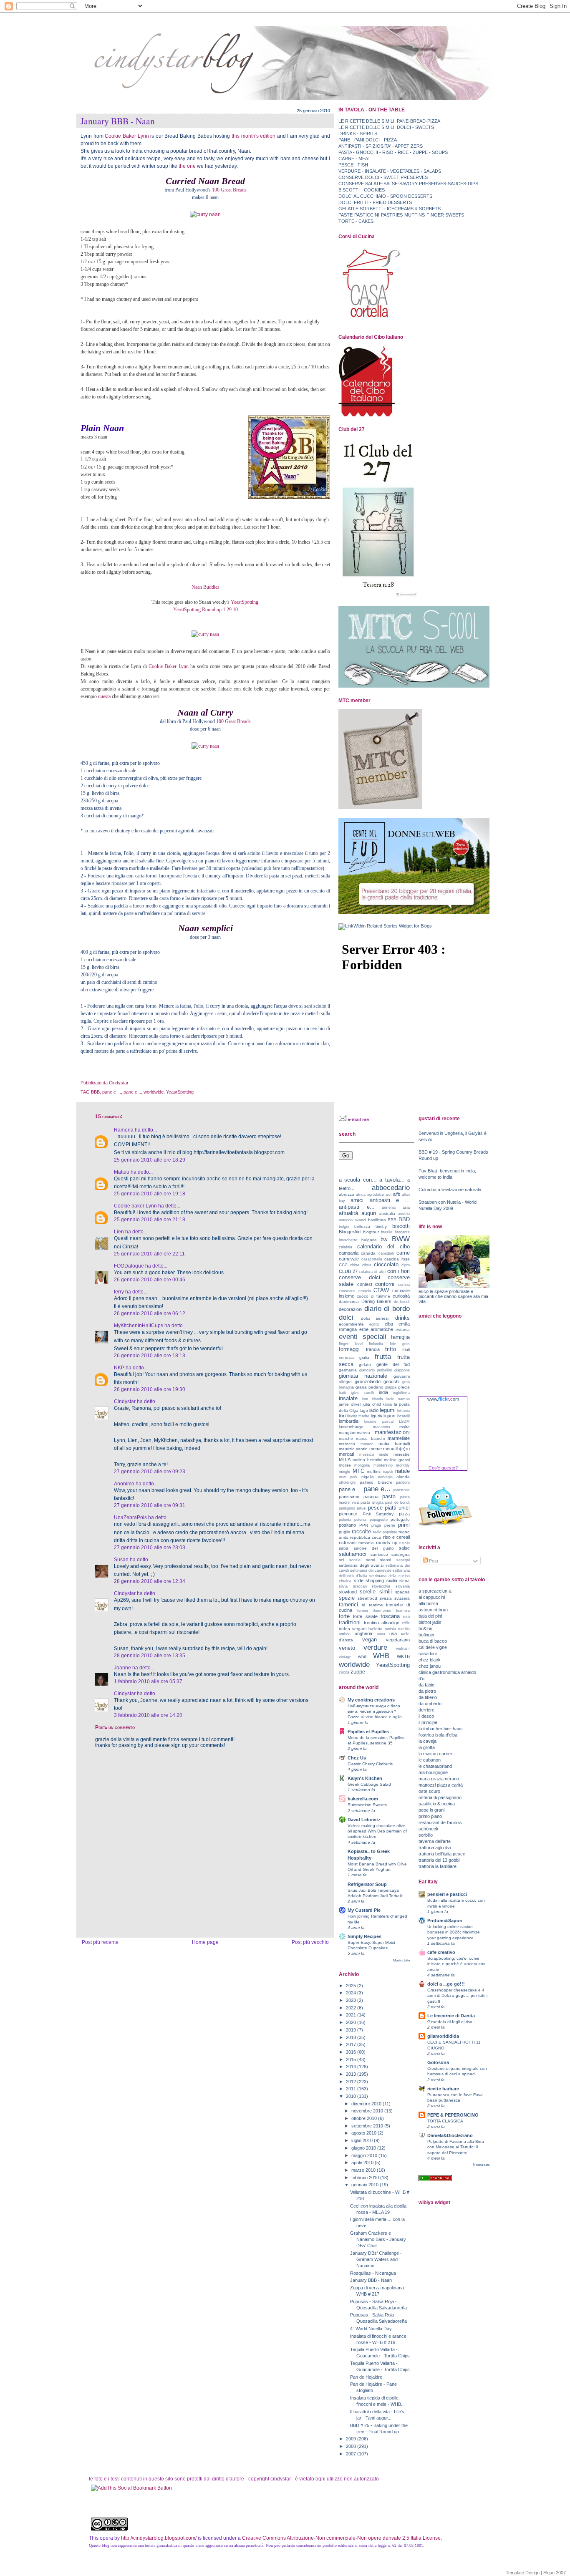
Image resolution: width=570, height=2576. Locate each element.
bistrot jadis (430, 1622)
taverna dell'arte (435, 1841)
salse (404, 1548)
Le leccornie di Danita (451, 2016)
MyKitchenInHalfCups (139, 1326)
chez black (430, 1660)
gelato (365, 1365)
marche (346, 1438)
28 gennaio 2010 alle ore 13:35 (150, 1656)
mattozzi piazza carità (441, 1785)
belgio (344, 1227)
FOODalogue (129, 1266)
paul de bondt (397, 1502)
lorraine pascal (378, 1422)
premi (390, 1525)
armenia (389, 1207)
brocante (402, 1232)
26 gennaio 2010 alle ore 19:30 (150, 1389)
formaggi (349, 1349)
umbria (345, 1634)
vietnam (403, 1648)
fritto (391, 1349)
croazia (365, 1291)
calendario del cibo (383, 1246)
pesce (375, 1508)
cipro (406, 1265)
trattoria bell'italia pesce (442, 1854)
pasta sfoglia (372, 1502)
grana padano (369, 1387)
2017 (352, 2044)
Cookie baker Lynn (135, 1206)
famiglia (400, 1337)
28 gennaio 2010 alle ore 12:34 (150, 1581)
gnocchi (391, 1381)
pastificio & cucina (437, 1804)
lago (364, 1410)
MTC (358, 1471)
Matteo (122, 1172)
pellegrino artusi (353, 1508)
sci (341, 1560)
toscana (390, 1616)
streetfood (367, 1598)
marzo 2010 (364, 2170)
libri (342, 1416)
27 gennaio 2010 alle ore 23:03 (150, 1548)
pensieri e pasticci (447, 1894)
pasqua (371, 1497)
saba (344, 1548)
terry (119, 1292)
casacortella (372, 1259)
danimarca (349, 1302)
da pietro (427, 1691)
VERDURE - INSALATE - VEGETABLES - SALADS (390, 171)
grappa (391, 1387)
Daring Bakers (377, 1301)
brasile (387, 1232)
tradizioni (350, 1622)
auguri (369, 1213)
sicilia (392, 1580)
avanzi (360, 1220)
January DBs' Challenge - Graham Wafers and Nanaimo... (376, 2259)
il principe (428, 1722)
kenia (387, 1404)
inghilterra (401, 1393)
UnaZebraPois (130, 1517)
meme (376, 1449)
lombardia (349, 1421)
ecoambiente (351, 1324)
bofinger (427, 1635)
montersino (383, 1465)
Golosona (438, 2062)
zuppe (358, 1672)
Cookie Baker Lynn (127, 136)
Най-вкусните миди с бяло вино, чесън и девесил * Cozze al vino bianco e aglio (375, 1711)
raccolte (361, 1531)
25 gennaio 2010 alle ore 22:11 (149, 1254)
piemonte (348, 1514)
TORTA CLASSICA (445, 2121)
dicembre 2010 (367, 2104)
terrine (363, 1611)
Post (433, 1561)
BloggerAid (350, 1232)
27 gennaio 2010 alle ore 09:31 (150, 1505)
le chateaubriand (435, 1766)
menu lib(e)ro (396, 1449)
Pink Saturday (378, 1514)
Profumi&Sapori (445, 1921)
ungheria (363, 1633)
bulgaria (369, 1240)
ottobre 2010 (365, 2118)
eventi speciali (363, 1336)
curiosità (401, 1296)
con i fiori (398, 1271)
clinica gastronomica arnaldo (447, 1672)
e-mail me (358, 1119)
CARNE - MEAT (354, 159)
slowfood (348, 1592)
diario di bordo (387, 1308)
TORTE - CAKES (356, 221)
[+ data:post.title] (131, 2488)
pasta (389, 1496)
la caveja (427, 1741)
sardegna (401, 1554)
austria (404, 1214)
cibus (367, 1265)
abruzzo (347, 1194)
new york (348, 1477)
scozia (355, 1560)
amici (357, 1200)
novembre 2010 (368, 2111)
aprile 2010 (363, 2163)
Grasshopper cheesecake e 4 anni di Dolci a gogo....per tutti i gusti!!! (457, 1995)
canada (368, 1253)
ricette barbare (443, 2089)
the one (187, 166)
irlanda (377, 1399)
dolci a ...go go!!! (446, 1984)
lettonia (404, 1411)
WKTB (403, 1656)
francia (373, 1349)
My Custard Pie (364, 1910)
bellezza (362, 1226)
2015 (352, 2059)
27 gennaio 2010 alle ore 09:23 (150, 1472)
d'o (421, 1679)
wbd (362, 1656)
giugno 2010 (364, 2148)
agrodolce (376, 1195)
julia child (372, 1404)
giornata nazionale (363, 1376)
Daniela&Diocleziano (450, 2135)
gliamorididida (443, 2036)
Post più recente (100, 1942)
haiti (342, 1393)
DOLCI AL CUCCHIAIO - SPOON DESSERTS (385, 196)
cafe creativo (441, 1952)
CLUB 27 (348, 1271)
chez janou (430, 1666)
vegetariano (398, 1640)
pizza (404, 1514)
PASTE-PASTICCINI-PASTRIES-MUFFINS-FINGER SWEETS (401, 215)
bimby (381, 1226)
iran (365, 1399)
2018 (352, 2037)
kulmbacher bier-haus (441, 1729)
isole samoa (398, 1399)
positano (347, 1525)
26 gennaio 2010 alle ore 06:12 (150, 1313)
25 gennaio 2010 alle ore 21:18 (150, 1220)
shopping (375, 1580)
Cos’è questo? (443, 1468)
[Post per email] (130, 1083)
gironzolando (368, 1381)
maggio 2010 (365, 2155)
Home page (205, 1942)
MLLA (345, 1459)
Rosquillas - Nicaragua (373, 2273)
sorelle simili (376, 1592)
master (367, 1444)
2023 (352, 2000)
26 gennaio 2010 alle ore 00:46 (150, 1280)
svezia (386, 1598)
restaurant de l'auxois (440, 1822)
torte (344, 1616)
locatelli (403, 1416)
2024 (352, 1993)
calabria (346, 1247)
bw (384, 1239)
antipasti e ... (390, 1200)
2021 (352, 2015)
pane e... (132, 1092)
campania (349, 1253)
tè (364, 1605)
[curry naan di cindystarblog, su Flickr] (205, 214)
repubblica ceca (366, 1537)
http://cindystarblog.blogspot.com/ (159, 2538)
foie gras (400, 1344)
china (355, 1265)
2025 (352, 1986)
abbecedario (391, 1187)
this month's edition (254, 136)
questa (104, 696)
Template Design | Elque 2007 (536, 2573)
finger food (351, 1344)
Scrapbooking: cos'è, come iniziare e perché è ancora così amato (457, 1964)
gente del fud (393, 1364)
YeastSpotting (180, 1092)
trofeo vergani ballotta (361, 1629)
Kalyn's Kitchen (365, 1778)
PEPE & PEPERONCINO (453, 2115)
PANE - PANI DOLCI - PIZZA (368, 140)
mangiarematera (354, 1433)
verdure (375, 1647)
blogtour (371, 1232)
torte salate (365, 1616)
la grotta (427, 1747)
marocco (347, 1444)
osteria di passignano (440, 1797)
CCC (343, 1265)
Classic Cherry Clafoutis (370, 1764)
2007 (352, 2454)
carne (403, 1253)
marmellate (399, 1438)
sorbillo (426, 1835)
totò (406, 1617)
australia (387, 1214)
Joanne (122, 1668)
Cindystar (125, 1401)
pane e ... (112, 1092)
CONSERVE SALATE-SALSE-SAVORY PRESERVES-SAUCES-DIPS (408, 184)
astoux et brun (433, 1610)
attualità (348, 1213)
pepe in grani (431, 1810)
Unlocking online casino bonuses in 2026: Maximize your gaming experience (454, 1932)
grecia (404, 1387)
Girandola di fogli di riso (450, 2022)
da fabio (426, 1685)
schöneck (429, 1829)
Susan (121, 1560)
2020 (352, 2022)
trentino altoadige (382, 1623)
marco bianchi (370, 1438)
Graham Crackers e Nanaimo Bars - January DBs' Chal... (378, 2239)
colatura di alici (372, 1272)
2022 (352, 2008)
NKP (119, 1368)
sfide (359, 1580)
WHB (381, 1656)
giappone (402, 1370)
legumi (388, 1410)
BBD (404, 1219)
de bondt (402, 1302)
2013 (352, 2074)
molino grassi (397, 1460)
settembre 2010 (368, 2126)
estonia (403, 1330)
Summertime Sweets (367, 1805)
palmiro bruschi (376, 1482)
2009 (352, 2439)
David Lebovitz (364, 1820)
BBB (95, 1092)
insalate (348, 1398)
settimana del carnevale (371, 1570)
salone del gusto (374, 1548)
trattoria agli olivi (435, 1848)
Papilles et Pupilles (368, 1732)
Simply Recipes (364, 1936)
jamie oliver (350, 1404)
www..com (443, 1399)
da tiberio (428, 1697)
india (383, 1392)
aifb (397, 1194)
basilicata (377, 1220)
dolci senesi (375, 1318)
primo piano (430, 1816)
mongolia (362, 1465)
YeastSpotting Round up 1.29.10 (206, 610)
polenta (345, 1520)
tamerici (348, 1604)
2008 (352, 2446)
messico (367, 1454)
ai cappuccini (432, 1597)
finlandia (376, 1344)
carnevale (349, 1259)
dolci (346, 1317)
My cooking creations (371, 1700)
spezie (347, 1598)
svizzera (402, 1598)
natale (402, 1471)
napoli (388, 1472)
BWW (401, 1239)
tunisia (390, 1629)
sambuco (379, 1554)
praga (376, 1525)
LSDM (404, 1422)
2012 (352, 2082)
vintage (345, 1657)
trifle (406, 1623)
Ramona (124, 1130)
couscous (347, 1291)
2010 (352, 2096)
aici (388, 1195)
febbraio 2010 (366, 2178)
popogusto (379, 1520)
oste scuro (429, 1791)
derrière (426, 1710)
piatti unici (397, 1508)
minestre (402, 1454)
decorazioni (351, 1309)
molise (345, 1465)
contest (365, 1284)
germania (348, 1370)
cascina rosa (397, 1259)
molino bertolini (367, 1460)
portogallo (400, 1519)
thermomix (382, 1611)
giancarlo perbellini (376, 1370)
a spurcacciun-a (435, 1591)
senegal (403, 1560)
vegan (369, 1640)
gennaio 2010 (366, 2185)
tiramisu (403, 1611)
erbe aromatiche (376, 1329)
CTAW (381, 1290)
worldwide (154, 1092)
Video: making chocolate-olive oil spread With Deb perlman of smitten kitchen (377, 1831)
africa (361, 1195)
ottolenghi (347, 1482)
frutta (383, 1356)
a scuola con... (358, 1180)
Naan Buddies (206, 587)
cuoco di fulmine (374, 1296)
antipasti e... (357, 1207)
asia (406, 1207)
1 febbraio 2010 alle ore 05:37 (148, 1681)
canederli (386, 1253)
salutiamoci (353, 1554)
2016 (352, 2052)
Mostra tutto (401, 1960)
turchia (404, 1629)
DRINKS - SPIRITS (358, 134)
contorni (385, 1284)
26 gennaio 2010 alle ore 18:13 (150, 1356)
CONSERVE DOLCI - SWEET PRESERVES (383, 177)
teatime (376, 1605)
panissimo (349, 1497)
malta (405, 1427)
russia (405, 1543)
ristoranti (348, 1543)
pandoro (403, 1482)
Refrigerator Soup (367, 1884)
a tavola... (392, 1180)
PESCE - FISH (353, 165)
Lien (119, 1232)
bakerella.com (363, 1799)
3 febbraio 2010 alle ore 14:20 (148, 1715)
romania (366, 1543)
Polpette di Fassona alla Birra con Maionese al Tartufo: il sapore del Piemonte (456, 2147)
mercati (346, 1454)
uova (381, 1634)
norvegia (385, 1477)
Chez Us (357, 1758)
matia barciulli (394, 1444)
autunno (346, 1220)
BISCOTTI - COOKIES (362, 190)
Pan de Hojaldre (366, 2377)
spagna (402, 1592)
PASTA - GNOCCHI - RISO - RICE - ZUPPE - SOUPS (393, 152)
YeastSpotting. (245, 602)
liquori (389, 1416)
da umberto (430, 1704)
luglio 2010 (363, 2140)
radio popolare (385, 1532)
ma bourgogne (433, 1772)
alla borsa (428, 1603)
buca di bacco (433, 1641)
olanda (403, 1477)
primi (404, 1525)
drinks (402, 1318)
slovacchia (381, 1586)
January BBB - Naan (118, 121)
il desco (426, 1716)
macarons (382, 1427)
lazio (374, 1410)
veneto (347, 1648)
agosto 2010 (364, 2133)
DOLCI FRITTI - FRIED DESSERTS (375, 202)
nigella (368, 1477)
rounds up (387, 1543)
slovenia (403, 1586)
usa (393, 1633)
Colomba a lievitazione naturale (450, 1190)
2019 (352, 2030)
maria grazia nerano (439, 1779)
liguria (377, 1416)
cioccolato (386, 1264)
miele (383, 1454)
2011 (352, 2089)
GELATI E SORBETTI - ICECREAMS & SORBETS (390, 209)
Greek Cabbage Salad (369, 1784)
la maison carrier (435, 1754)
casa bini (427, 1653)
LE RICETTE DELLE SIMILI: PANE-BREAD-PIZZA (389, 121)
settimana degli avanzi (361, 1565)
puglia (345, 1532)
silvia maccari (353, 1586)
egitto (374, 1324)
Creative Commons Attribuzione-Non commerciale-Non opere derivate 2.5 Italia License (341, 2538)
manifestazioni (392, 1432)
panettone (401, 1490)
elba (389, 1324)
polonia (360, 1520)
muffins (374, 1471)
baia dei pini (430, 1616)
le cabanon (430, 1760)
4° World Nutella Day (371, 2329)
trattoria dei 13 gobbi (439, 1860)
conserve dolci (359, 1277)
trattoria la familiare (438, 1866)
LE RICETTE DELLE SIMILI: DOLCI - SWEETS (386, 127)
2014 (352, 2067)
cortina (404, 1285)
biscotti (401, 1226)
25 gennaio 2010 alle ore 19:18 (150, 1194)
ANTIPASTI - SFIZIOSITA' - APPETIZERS (381, 146)
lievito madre (358, 1416)
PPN (364, 1525)
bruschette (348, 1240)
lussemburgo (351, 1427)
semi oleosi (379, 1560)
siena (405, 1581)
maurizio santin (353, 1449)
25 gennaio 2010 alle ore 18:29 (150, 1160)
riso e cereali (396, 1537)
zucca (344, 1672)
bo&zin (425, 1628)
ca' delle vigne (433, 1647)
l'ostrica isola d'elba (438, 1735)
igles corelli (362, 1393)
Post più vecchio (310, 1942)
